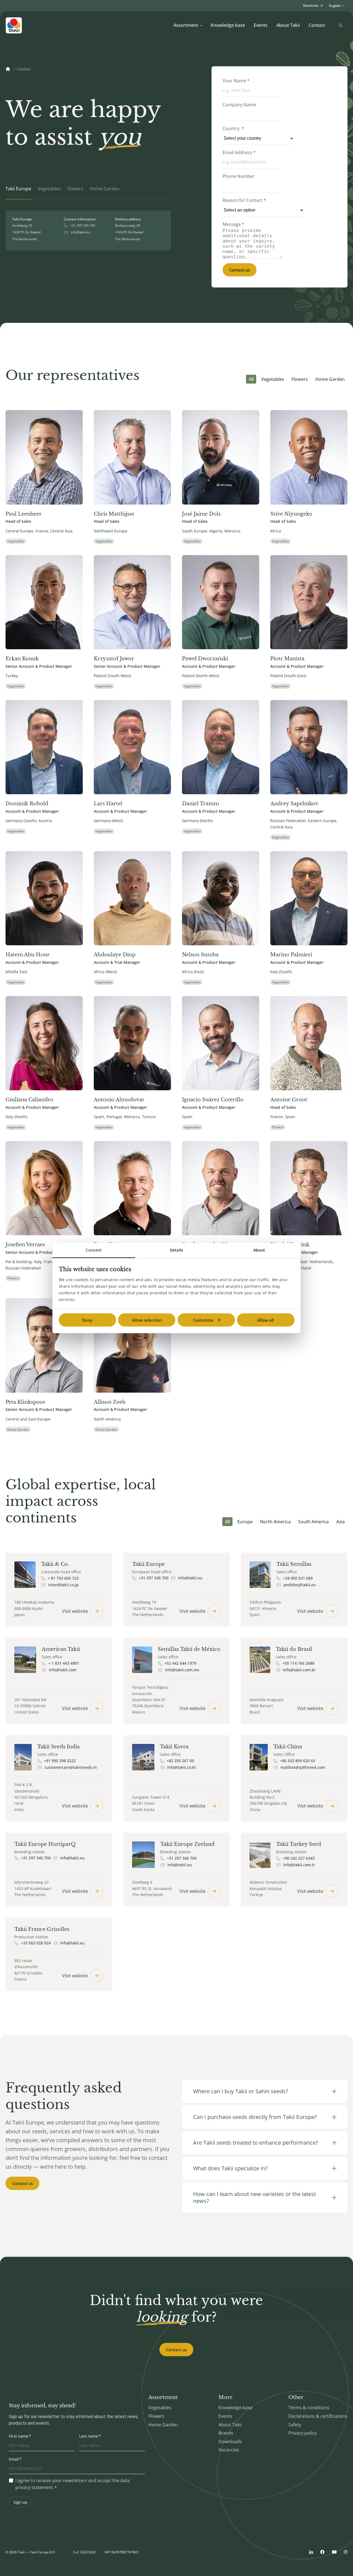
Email (14, 2459)
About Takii (288, 25)
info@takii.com (63, 1670)
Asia (340, 1522)
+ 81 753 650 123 (63, 1578)
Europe (245, 1522)
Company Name (239, 105)
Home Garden (330, 379)
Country (233, 128)
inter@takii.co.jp (63, 1585)
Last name (89, 2436)
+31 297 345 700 (83, 226)
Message (233, 224)
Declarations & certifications (318, 2416)
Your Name (236, 81)
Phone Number (239, 176)
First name (19, 2436)
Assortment (186, 25)
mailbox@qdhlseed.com (303, 1767)
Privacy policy (303, 2433)
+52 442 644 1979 (180, 1663)
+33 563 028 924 (36, 1943)
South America (313, 1522)
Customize (203, 1320)
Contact (317, 25)
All (251, 379)
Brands (226, 2433)
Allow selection (147, 1320)
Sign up (21, 2502)
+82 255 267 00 (180, 1761)
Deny (87, 1320)
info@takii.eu (80, 232)
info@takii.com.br (299, 1670)
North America (275, 1522)
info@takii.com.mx (182, 1670)
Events (261, 25)
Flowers (300, 379)
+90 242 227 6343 (299, 1858)
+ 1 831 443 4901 (64, 1663)
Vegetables (273, 379)
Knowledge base (228, 25)
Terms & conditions (309, 2408)
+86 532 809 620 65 (298, 1761)
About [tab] (259, 1250)
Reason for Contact (244, 200)
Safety (295, 2425)
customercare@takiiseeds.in (71, 1767)
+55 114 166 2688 (298, 1663)
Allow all (266, 1320)
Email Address (239, 152)
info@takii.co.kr (182, 1767)
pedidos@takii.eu (300, 1585)
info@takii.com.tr (299, 1865)
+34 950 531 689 (298, 1578)
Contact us (240, 270)
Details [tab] (176, 1250)
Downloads (230, 2442)
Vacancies (229, 2450)
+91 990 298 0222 (60, 1761)
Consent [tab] (94, 1250)
